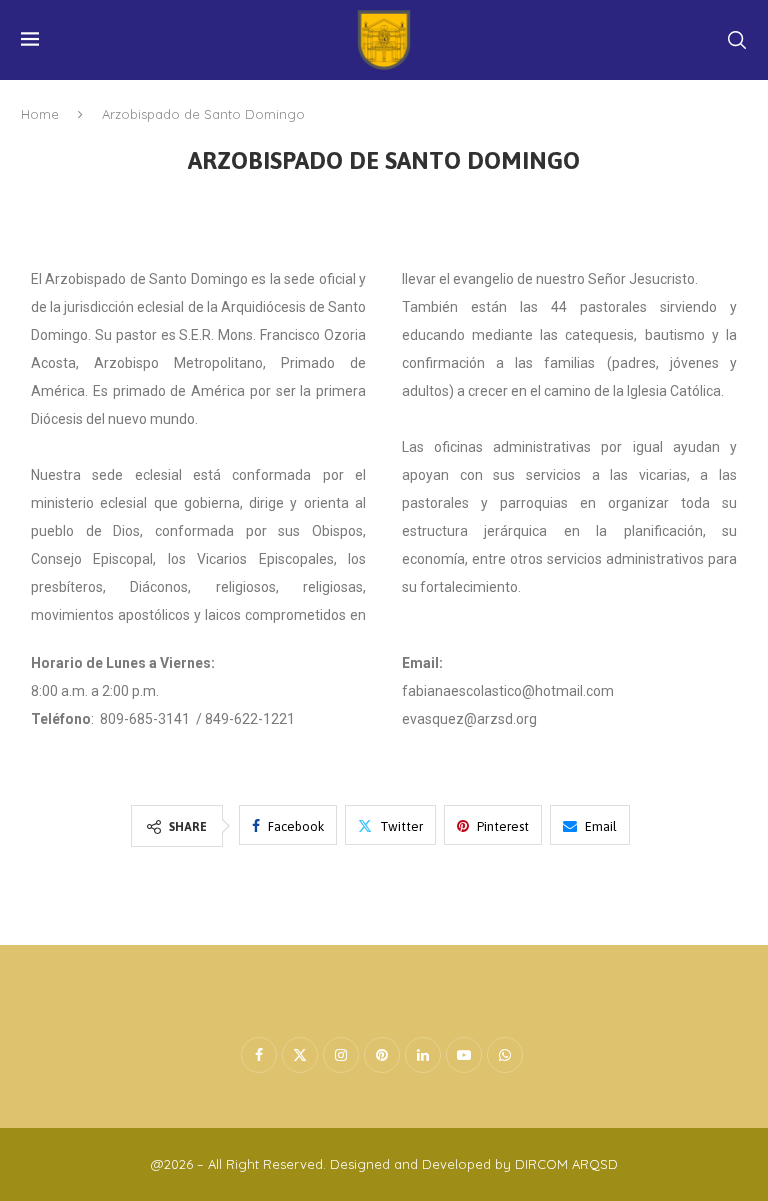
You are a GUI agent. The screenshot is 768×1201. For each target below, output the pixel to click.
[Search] (737, 40)
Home (40, 114)
